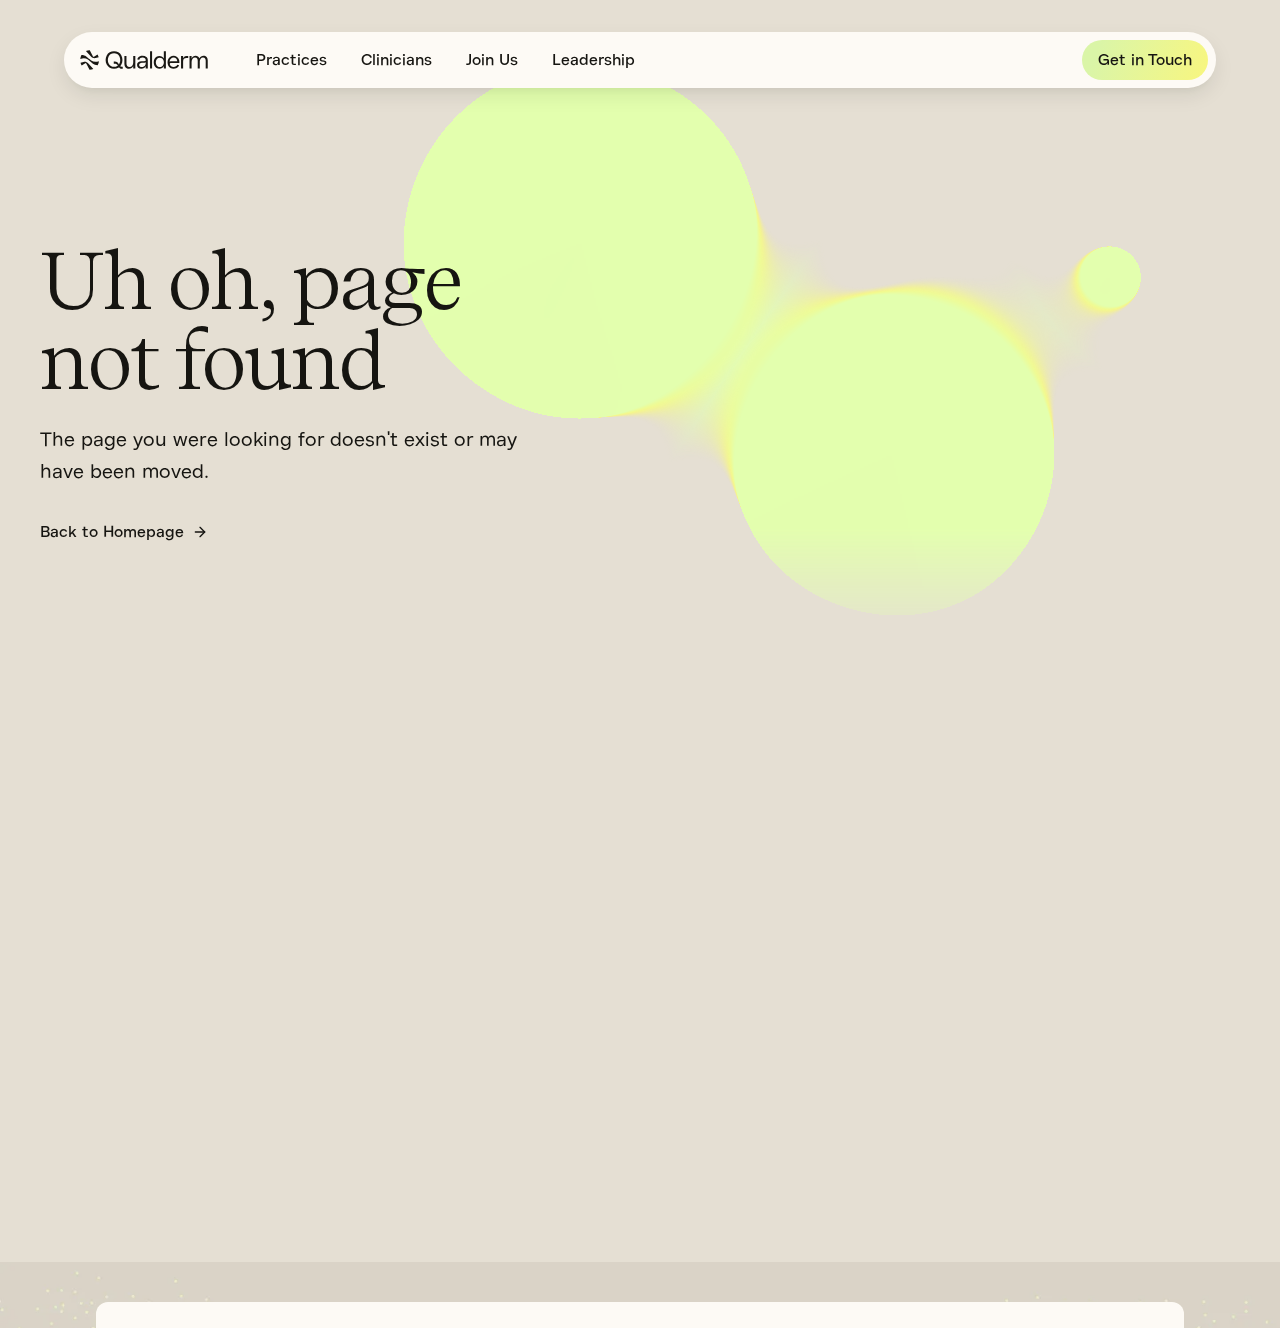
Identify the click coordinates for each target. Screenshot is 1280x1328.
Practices (291, 60)
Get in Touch (1145, 60)
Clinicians (396, 60)
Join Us (492, 60)
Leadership (593, 60)
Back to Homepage (112, 532)
